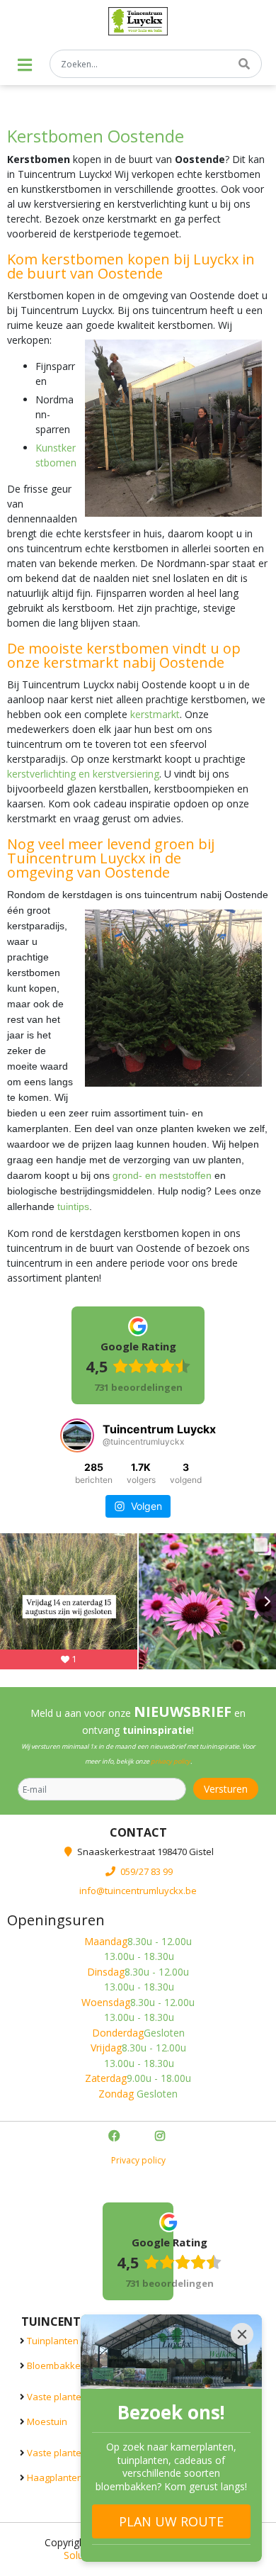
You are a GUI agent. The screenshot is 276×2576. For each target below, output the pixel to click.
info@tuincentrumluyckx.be (138, 1891)
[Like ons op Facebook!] (115, 2137)
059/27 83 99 (146, 1871)
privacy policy (171, 1761)
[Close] (242, 2334)
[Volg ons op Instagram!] (161, 2137)
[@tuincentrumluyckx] (77, 1435)
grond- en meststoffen (162, 1175)
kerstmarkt (155, 714)
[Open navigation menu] (25, 65)
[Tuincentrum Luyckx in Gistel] (138, 21)
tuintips (73, 1206)
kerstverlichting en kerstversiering (83, 774)
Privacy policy (138, 2160)
